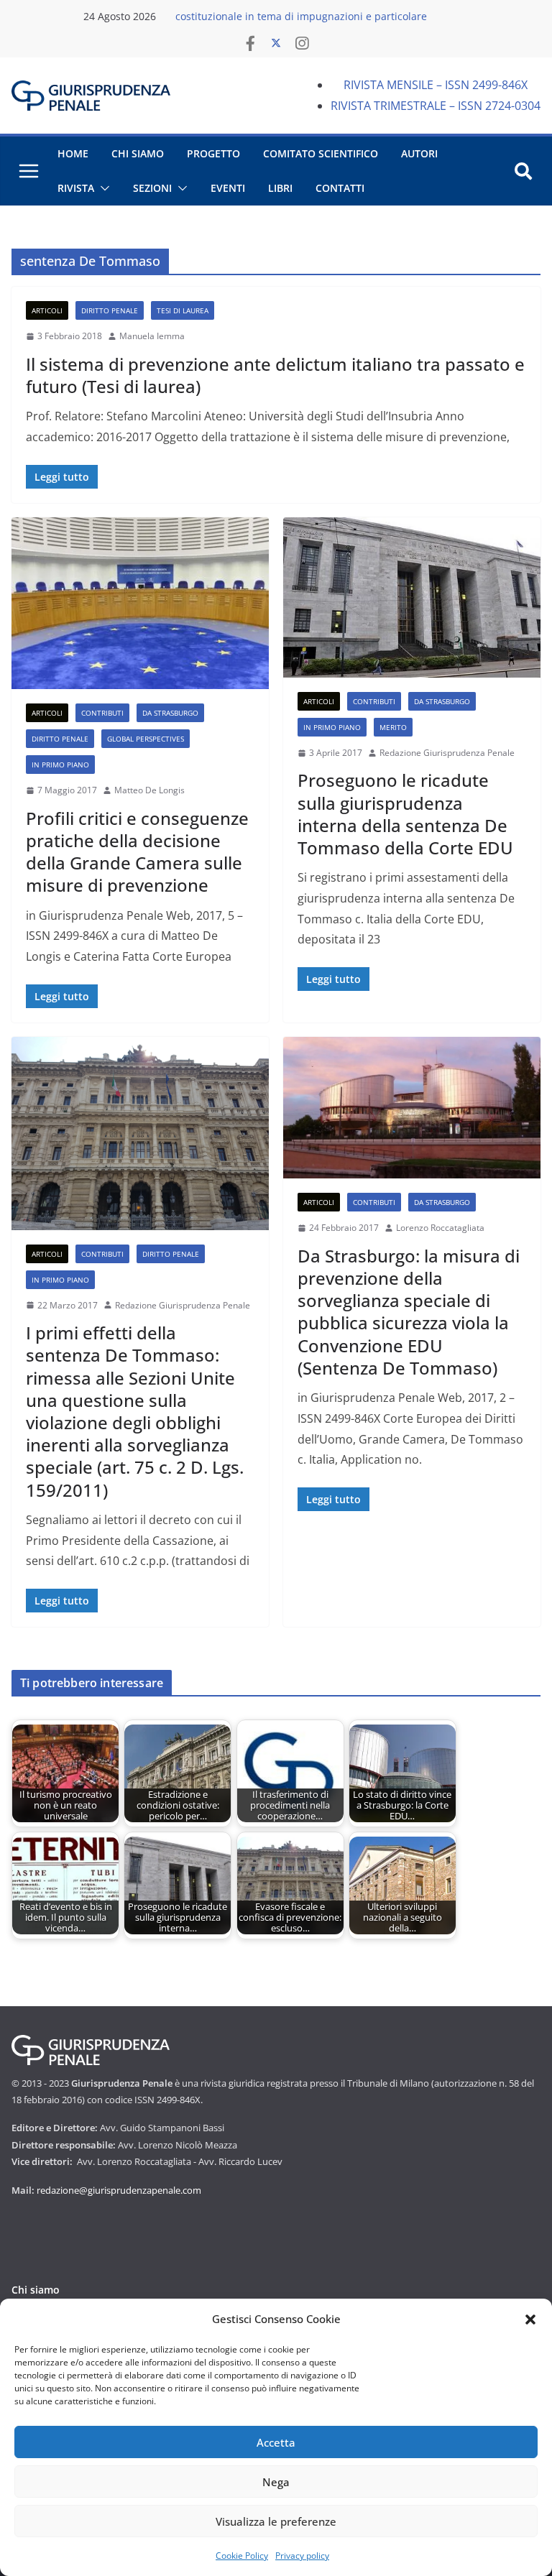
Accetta (276, 2442)
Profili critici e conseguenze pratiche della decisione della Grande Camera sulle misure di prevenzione (137, 852)
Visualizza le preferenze (276, 2521)
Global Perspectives (146, 739)
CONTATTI (340, 188)
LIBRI (280, 188)
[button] (530, 2319)
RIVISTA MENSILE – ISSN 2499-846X (436, 85)
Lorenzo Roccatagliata (440, 1228)
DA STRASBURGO (170, 713)
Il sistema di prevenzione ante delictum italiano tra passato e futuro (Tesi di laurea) (275, 375)
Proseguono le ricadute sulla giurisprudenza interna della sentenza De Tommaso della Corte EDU (405, 814)
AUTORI (419, 153)
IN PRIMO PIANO (60, 765)
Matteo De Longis (149, 790)
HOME (73, 153)
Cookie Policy (242, 2556)
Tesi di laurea (183, 310)
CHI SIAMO (138, 153)
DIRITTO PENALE (110, 310)
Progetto (213, 153)
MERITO (393, 727)
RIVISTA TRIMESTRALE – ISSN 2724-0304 (436, 106)
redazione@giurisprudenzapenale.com (119, 2190)
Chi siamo (36, 2290)
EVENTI (228, 188)
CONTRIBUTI (102, 713)
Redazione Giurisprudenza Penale (447, 753)
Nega (276, 2482)
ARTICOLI (47, 310)
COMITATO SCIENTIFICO (321, 153)
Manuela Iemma (152, 336)
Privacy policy (302, 2556)
